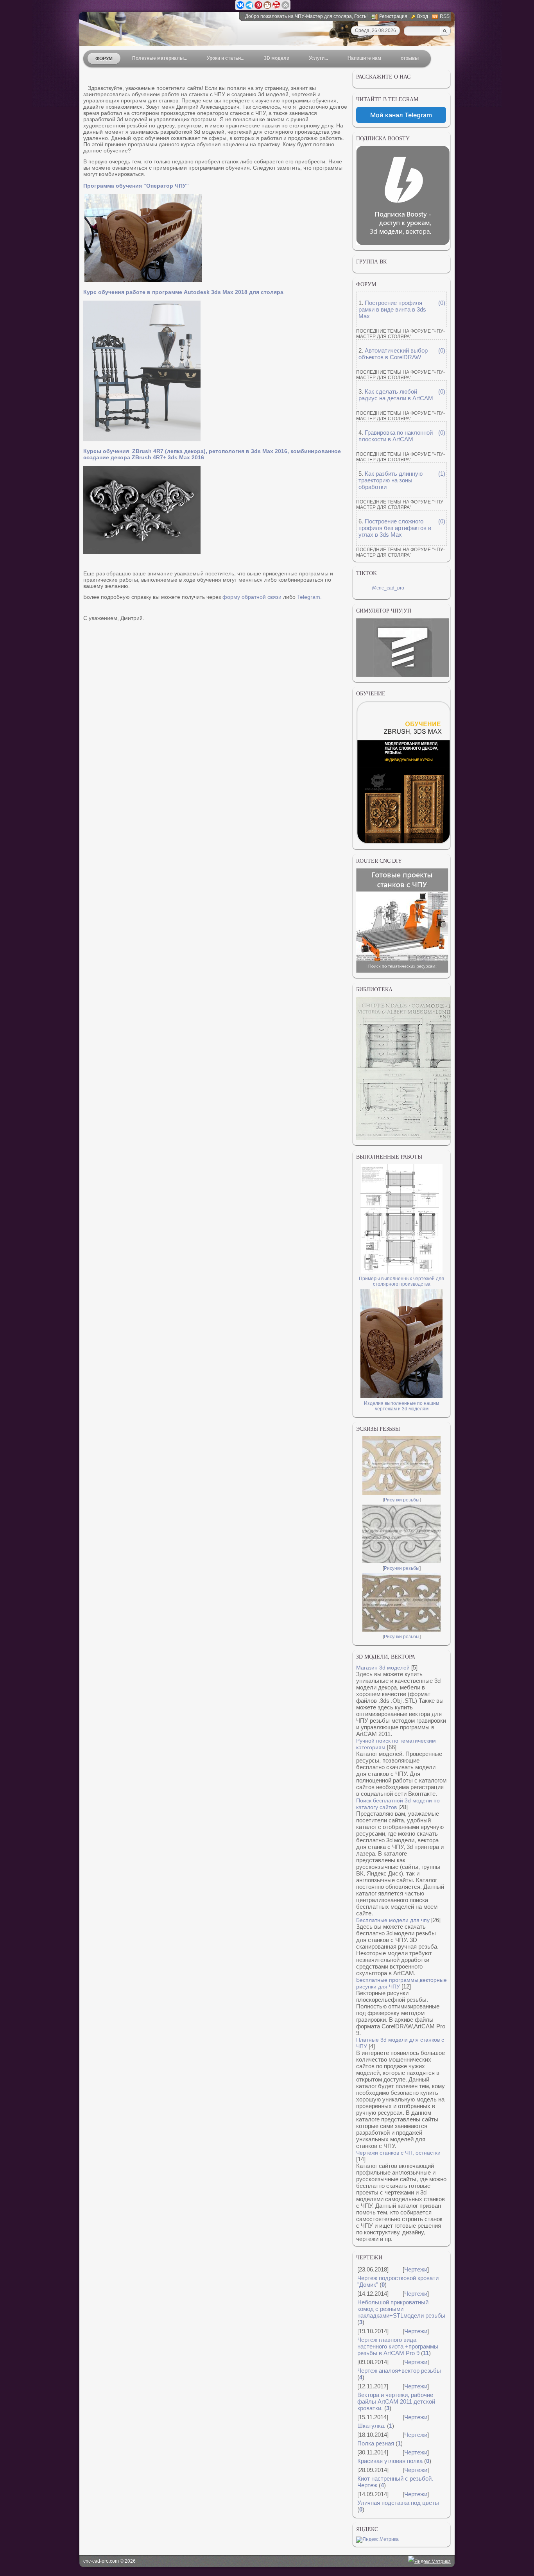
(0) (442, 303)
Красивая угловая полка (390, 2461)
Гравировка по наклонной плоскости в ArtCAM (396, 436)
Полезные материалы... (160, 58)
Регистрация (393, 16)
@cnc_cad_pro (388, 588)
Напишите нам (364, 58)
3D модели (277, 58)
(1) (442, 474)
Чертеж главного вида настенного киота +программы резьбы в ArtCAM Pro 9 (398, 2346)
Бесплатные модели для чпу (393, 1920)
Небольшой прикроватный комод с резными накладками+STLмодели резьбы (401, 2309)
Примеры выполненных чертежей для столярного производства (401, 1281)
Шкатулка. (371, 2426)
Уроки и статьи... (226, 58)
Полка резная (376, 2443)
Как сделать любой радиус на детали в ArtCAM (396, 395)
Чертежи (416, 2269)
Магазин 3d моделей (383, 1668)
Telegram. (309, 597)
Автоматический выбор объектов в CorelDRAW (393, 354)
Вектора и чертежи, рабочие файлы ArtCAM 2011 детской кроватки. (396, 2401)
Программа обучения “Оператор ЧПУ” (136, 186)
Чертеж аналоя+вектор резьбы (399, 2371)
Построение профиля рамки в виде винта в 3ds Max (392, 309)
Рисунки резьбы (402, 1500)
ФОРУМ (104, 59)
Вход (423, 16)
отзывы (410, 58)
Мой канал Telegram (401, 115)
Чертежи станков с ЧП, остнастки (398, 2153)
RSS (445, 16)
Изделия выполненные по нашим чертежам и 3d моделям (401, 1406)
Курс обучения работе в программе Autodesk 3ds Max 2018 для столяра (183, 292)
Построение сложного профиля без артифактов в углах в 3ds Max (395, 528)
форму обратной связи (252, 597)
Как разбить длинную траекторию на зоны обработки (391, 480)
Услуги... (318, 58)
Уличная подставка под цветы (398, 2503)
